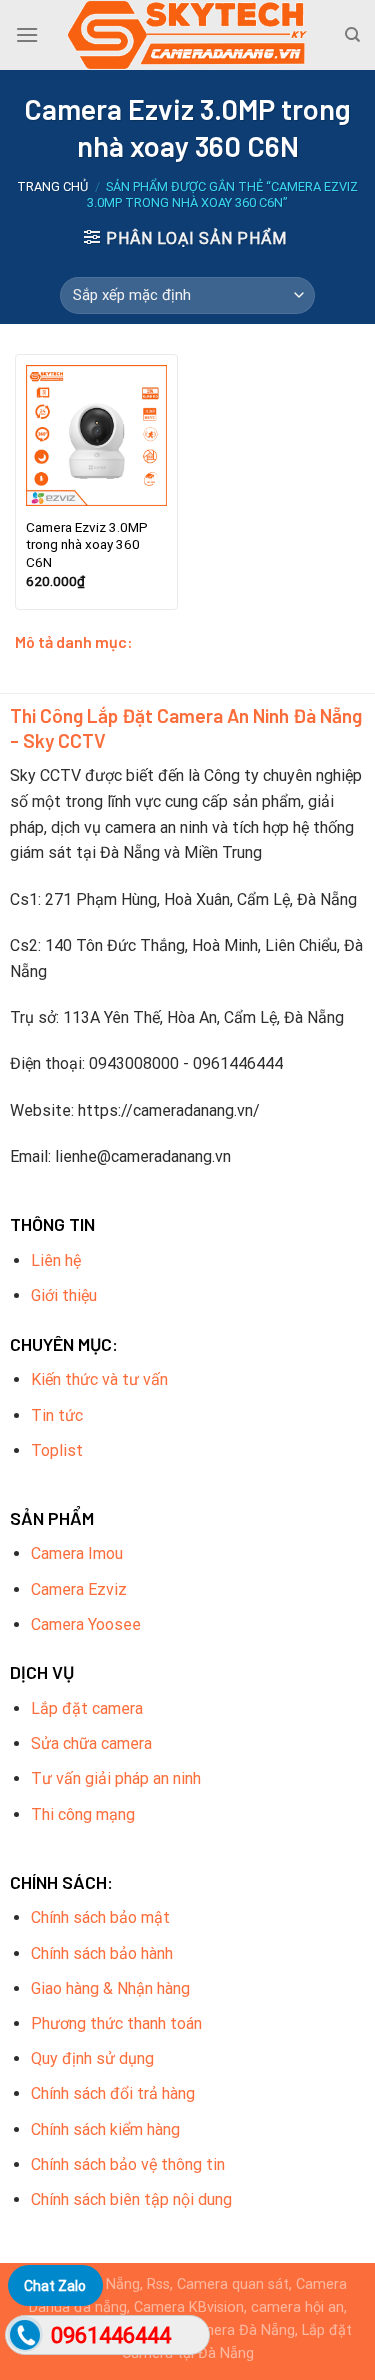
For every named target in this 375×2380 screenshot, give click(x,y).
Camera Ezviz (79, 1589)
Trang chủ (52, 186)
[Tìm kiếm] (352, 35)
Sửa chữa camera (91, 1743)
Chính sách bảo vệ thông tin (128, 2164)
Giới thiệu (64, 1295)
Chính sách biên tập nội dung (131, 2199)
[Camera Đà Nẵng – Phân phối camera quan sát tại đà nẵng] (188, 35)
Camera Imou (77, 1553)
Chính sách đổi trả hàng (113, 2093)
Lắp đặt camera (87, 1708)
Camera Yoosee (86, 1624)
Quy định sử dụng (92, 2058)
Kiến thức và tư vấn (99, 1379)
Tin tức (57, 1415)
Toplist (57, 1450)
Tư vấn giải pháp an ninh (116, 1778)
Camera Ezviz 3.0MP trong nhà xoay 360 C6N (87, 544)
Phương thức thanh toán (116, 2023)
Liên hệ (56, 1260)
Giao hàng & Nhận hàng (110, 1988)
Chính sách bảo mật (100, 1917)
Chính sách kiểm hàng (105, 2129)
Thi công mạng (83, 1814)
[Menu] (27, 34)
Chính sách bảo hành (102, 1953)
